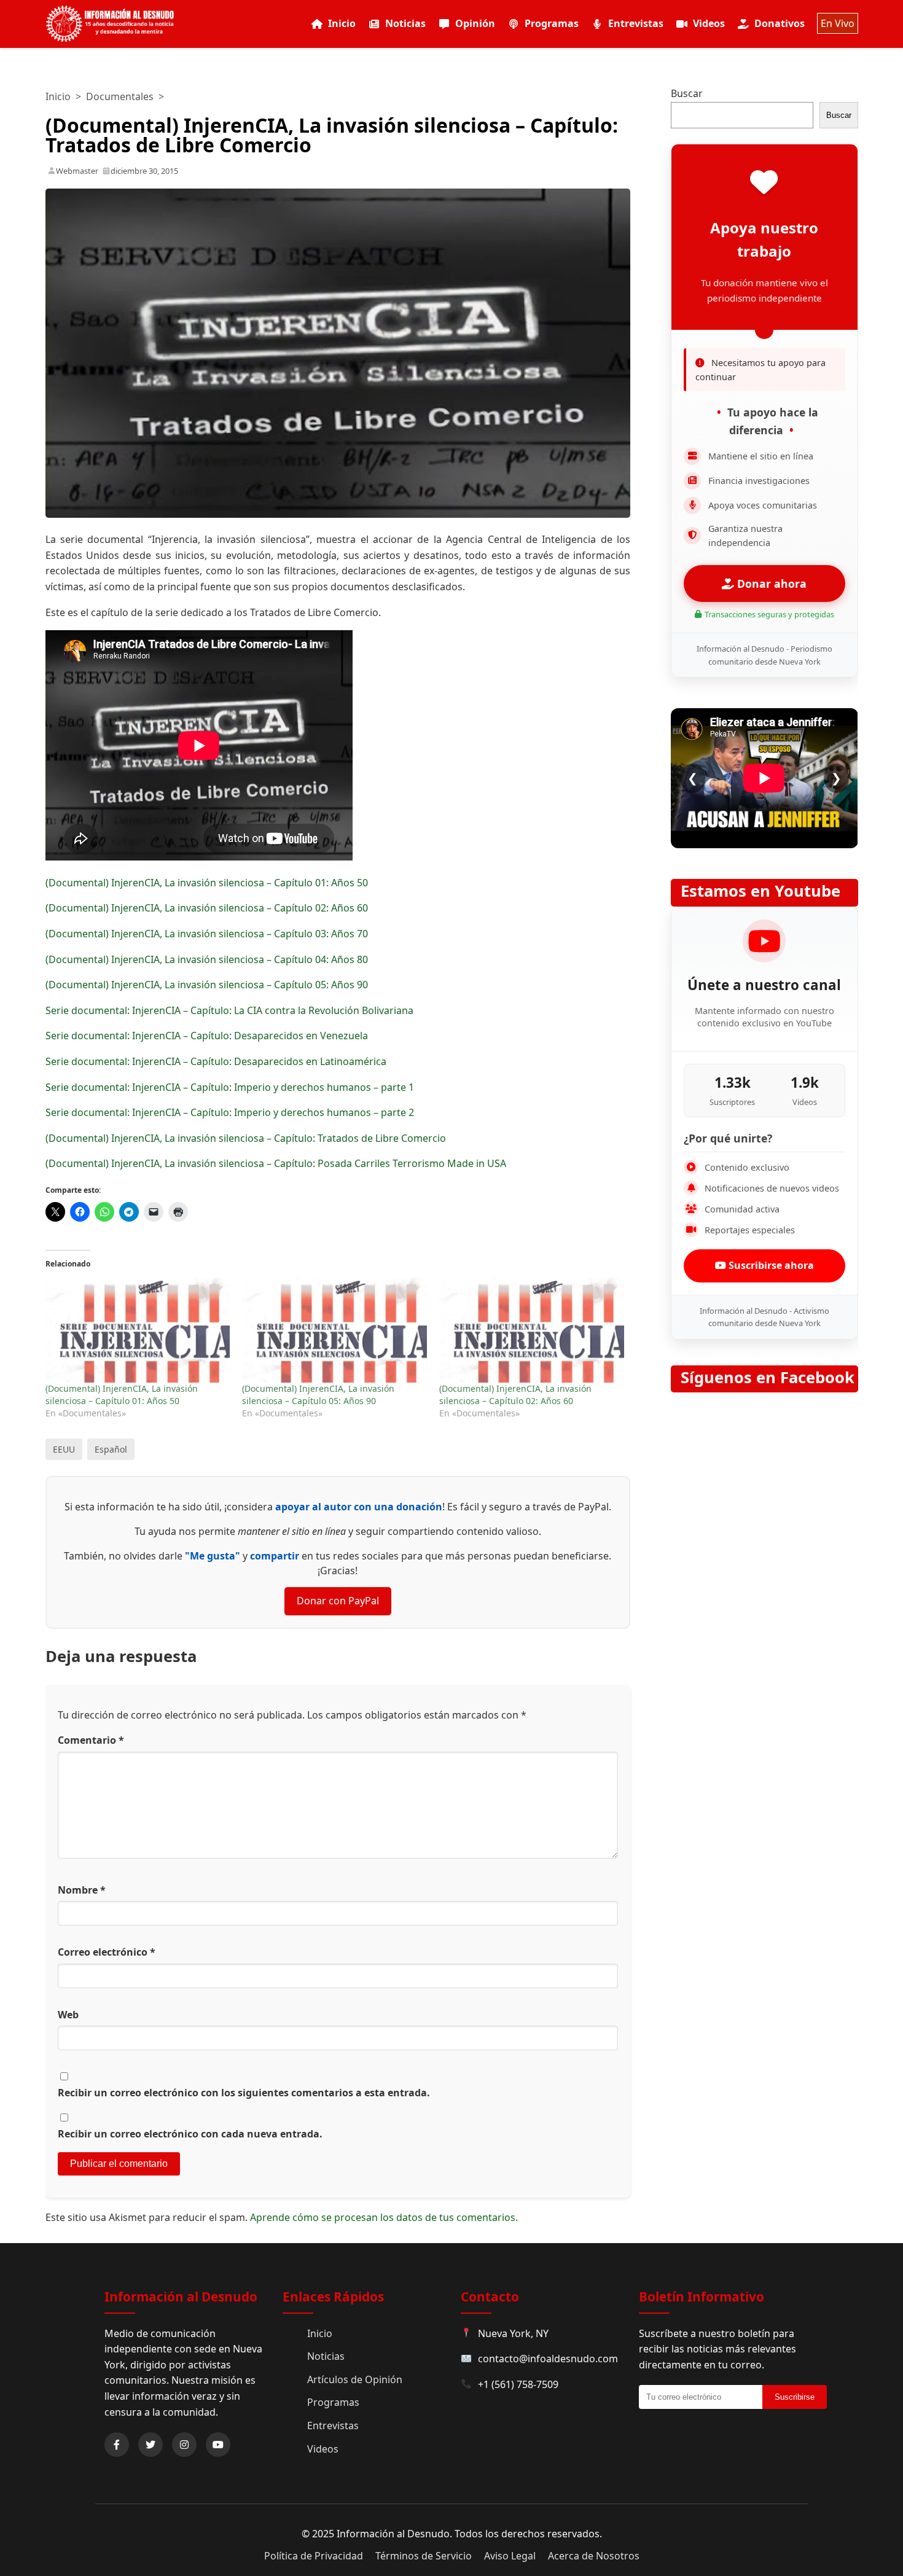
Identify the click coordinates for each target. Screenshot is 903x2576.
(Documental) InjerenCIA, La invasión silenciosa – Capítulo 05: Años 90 (207, 985)
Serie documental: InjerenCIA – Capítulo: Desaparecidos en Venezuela (207, 1036)
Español (111, 1449)
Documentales (120, 96)
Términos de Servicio (424, 2556)
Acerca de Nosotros (594, 2556)
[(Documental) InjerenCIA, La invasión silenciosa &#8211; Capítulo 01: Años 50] (138, 1330)
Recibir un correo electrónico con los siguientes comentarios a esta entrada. (244, 2093)
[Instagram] (184, 2445)
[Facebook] (117, 2445)
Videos (709, 23)
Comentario (91, 1740)
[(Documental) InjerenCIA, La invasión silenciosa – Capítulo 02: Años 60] (532, 1330)
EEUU (64, 1449)
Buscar (687, 93)
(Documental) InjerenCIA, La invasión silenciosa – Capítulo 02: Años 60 (207, 908)
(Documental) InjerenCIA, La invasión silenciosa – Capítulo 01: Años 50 (207, 883)
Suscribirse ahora (770, 1265)
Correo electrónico (107, 1952)
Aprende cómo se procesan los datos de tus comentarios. (384, 2217)
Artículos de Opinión (355, 2379)
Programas (552, 23)
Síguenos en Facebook (768, 1377)
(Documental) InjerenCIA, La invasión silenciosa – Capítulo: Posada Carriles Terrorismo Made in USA (276, 1163)
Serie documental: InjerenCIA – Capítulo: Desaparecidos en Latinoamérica (216, 1061)
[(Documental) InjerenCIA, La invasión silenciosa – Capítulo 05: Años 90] (334, 1330)
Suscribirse (795, 2397)
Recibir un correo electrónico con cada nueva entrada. (190, 2134)
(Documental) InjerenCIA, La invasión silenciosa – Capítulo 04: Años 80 (207, 959)
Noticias (405, 23)
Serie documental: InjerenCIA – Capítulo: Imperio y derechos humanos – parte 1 (230, 1087)
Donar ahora (770, 584)
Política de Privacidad (314, 2556)
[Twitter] (150, 2445)
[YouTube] (218, 2445)
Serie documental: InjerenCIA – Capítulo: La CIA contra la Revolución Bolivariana (229, 1010)
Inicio (342, 23)
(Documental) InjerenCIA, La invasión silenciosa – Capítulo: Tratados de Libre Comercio (246, 1138)
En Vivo (838, 23)
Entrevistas (636, 23)
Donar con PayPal (338, 1601)
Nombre (82, 1890)
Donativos (780, 23)
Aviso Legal (510, 2556)
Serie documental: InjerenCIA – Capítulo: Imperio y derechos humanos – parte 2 (230, 1112)
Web (68, 2015)
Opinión (475, 23)
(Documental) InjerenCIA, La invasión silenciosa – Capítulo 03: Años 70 (207, 934)
